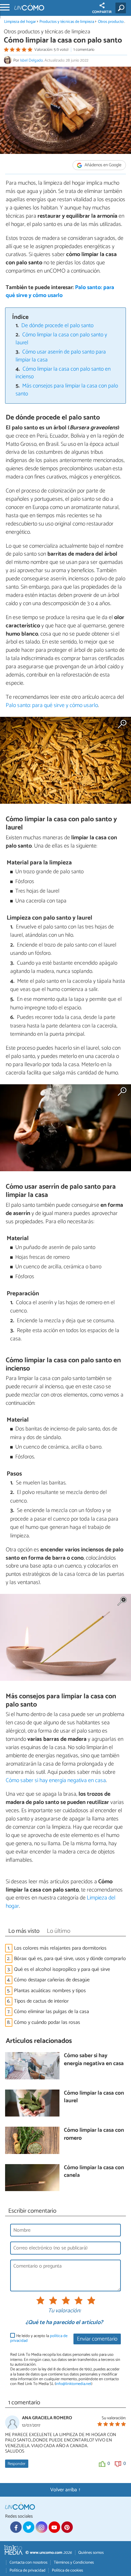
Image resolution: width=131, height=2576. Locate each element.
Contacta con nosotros (28, 2563)
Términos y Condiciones (74, 2563)
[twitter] (29, 2527)
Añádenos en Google (103, 165)
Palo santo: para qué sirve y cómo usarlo (60, 292)
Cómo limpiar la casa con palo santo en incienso (63, 373)
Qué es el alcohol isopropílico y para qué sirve (62, 1969)
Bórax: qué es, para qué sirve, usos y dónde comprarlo (70, 1959)
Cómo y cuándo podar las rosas (47, 2022)
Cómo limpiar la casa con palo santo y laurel (62, 339)
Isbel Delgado (31, 60)
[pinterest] (67, 2527)
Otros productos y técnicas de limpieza (47, 32)
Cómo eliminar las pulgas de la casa (52, 2012)
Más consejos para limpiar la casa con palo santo (67, 390)
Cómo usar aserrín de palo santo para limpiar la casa (61, 356)
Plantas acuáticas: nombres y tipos (50, 1991)
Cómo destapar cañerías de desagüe (52, 1980)
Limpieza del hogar (20, 22)
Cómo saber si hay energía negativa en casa (56, 1780)
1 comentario (84, 50)
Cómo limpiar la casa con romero (94, 2134)
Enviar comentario (97, 2339)
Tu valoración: (64, 2311)
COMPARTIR (102, 12)
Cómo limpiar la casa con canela (94, 2172)
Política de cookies (67, 2570)
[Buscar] (122, 8)
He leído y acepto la (39, 2338)
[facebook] (16, 2527)
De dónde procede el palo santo (57, 326)
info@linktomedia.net (73, 2384)
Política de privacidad (28, 2570)
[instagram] (41, 2527)
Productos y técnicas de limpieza (67, 22)
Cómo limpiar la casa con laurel (94, 2097)
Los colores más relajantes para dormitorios (60, 1948)
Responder (17, 2464)
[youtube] (54, 2527)
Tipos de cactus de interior (41, 2001)
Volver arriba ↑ (65, 2490)
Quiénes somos (91, 2553)
